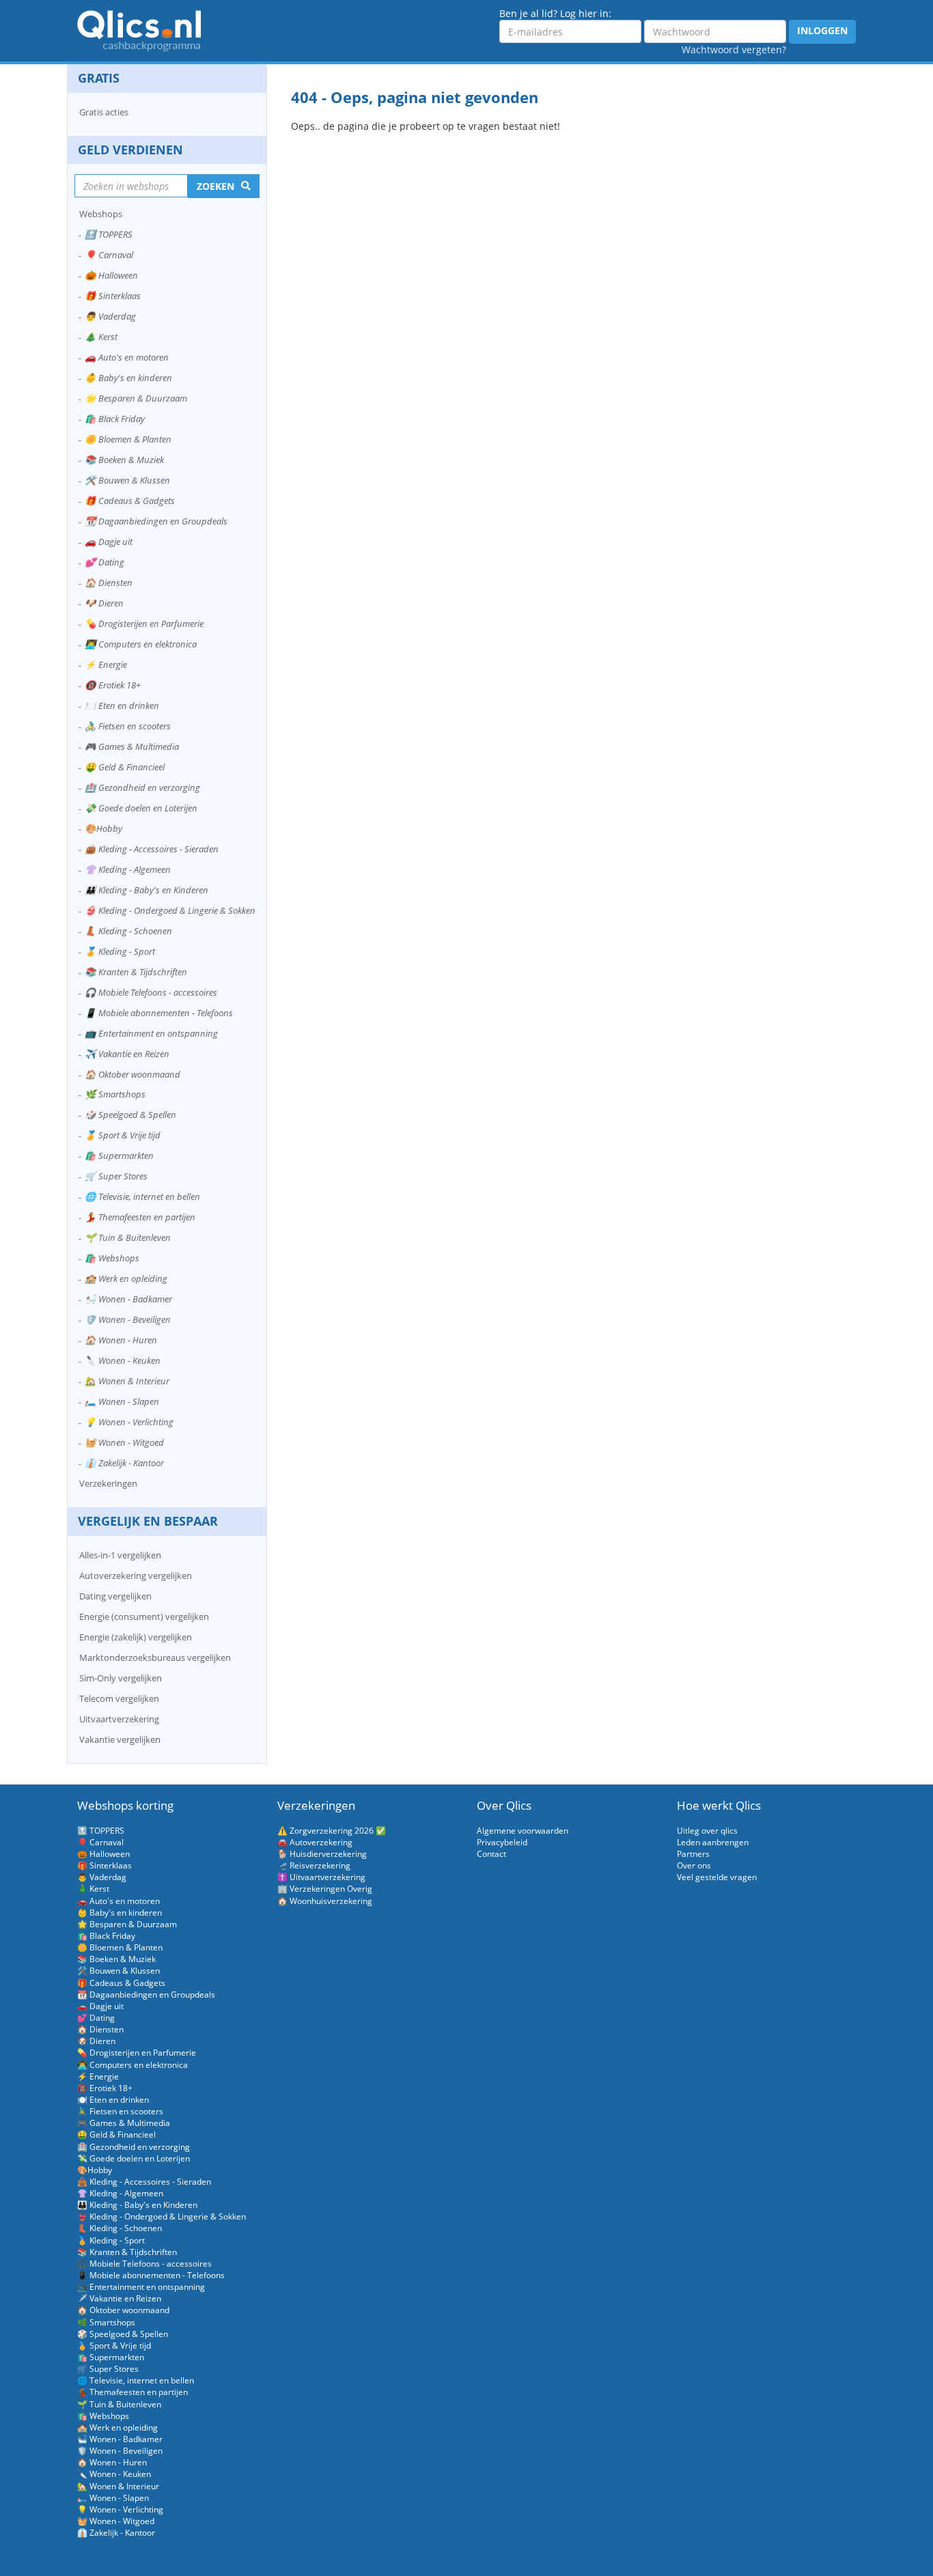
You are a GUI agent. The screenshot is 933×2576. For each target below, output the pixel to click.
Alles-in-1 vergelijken (120, 1555)
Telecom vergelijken (119, 1698)
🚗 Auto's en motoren (127, 357)
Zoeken (215, 186)
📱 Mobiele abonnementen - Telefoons (159, 1013)
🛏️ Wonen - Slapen (122, 1401)
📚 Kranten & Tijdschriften (136, 972)
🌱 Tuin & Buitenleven (128, 1237)
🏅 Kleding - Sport (120, 951)
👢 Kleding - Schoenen (128, 931)
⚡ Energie (106, 664)
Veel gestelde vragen (717, 1877)
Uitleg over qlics (707, 1831)
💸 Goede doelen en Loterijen (141, 808)
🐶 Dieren (104, 603)
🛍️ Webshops (112, 1258)
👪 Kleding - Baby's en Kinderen (147, 890)
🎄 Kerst (101, 337)
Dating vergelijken (115, 1596)
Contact (491, 1854)
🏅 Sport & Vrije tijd (123, 1135)
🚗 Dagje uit (109, 542)
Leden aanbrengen (713, 1842)
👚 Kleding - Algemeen (128, 869)
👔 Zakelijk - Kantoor (124, 1463)
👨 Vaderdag (110, 316)
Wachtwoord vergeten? (734, 50)
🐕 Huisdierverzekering (322, 1854)
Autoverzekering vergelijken (136, 1576)
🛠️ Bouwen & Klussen (127, 480)
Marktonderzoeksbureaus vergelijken (155, 1657)
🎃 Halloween (111, 275)
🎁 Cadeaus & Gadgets (130, 501)
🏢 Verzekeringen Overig (325, 1889)
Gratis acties (104, 112)
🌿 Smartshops (115, 1094)
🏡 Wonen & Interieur (127, 1381)
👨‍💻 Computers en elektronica (141, 644)
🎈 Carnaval (109, 255)
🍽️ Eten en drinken (122, 705)
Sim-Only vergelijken (121, 1678)
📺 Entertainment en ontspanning (151, 1033)
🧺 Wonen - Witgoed (124, 1442)
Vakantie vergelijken (120, 1739)
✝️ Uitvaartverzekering (321, 1877)
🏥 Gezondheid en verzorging (142, 787)
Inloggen (822, 30)
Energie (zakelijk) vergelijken (136, 1637)
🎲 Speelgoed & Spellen (130, 1115)
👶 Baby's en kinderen (128, 378)
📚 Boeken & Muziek (124, 460)
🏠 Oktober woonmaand (133, 1074)
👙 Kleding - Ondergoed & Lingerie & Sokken (170, 910)
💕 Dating (105, 562)
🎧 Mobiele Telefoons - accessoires (151, 992)
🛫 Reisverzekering (314, 1865)
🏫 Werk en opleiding (126, 1278)
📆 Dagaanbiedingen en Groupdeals (156, 521)
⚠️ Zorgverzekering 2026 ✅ (332, 1831)
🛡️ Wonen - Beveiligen (128, 1319)
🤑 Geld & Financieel (125, 767)
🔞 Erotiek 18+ (113, 685)
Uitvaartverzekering (119, 1719)
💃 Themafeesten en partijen (140, 1217)
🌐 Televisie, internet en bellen (142, 1196)
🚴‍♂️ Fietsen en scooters (128, 726)
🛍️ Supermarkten (119, 1156)
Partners (693, 1854)
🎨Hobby (103, 828)
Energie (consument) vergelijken (144, 1616)
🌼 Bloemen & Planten (128, 439)
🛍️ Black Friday (115, 419)
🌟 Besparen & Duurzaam (136, 398)
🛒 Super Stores (116, 1176)
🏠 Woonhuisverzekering (325, 1901)
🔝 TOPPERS (109, 234)
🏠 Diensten (109, 583)
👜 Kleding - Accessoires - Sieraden (152, 849)
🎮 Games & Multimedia (132, 746)
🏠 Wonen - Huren (121, 1340)
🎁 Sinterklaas (113, 296)
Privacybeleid (502, 1842)
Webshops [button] (101, 214)
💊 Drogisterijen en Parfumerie (144, 624)
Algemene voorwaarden (523, 1831)
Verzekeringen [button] (108, 1483)
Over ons (694, 1865)
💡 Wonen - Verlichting (129, 1422)
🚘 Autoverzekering (315, 1842)
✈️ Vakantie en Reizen (127, 1054)
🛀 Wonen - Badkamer (128, 1299)
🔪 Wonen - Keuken (123, 1360)
